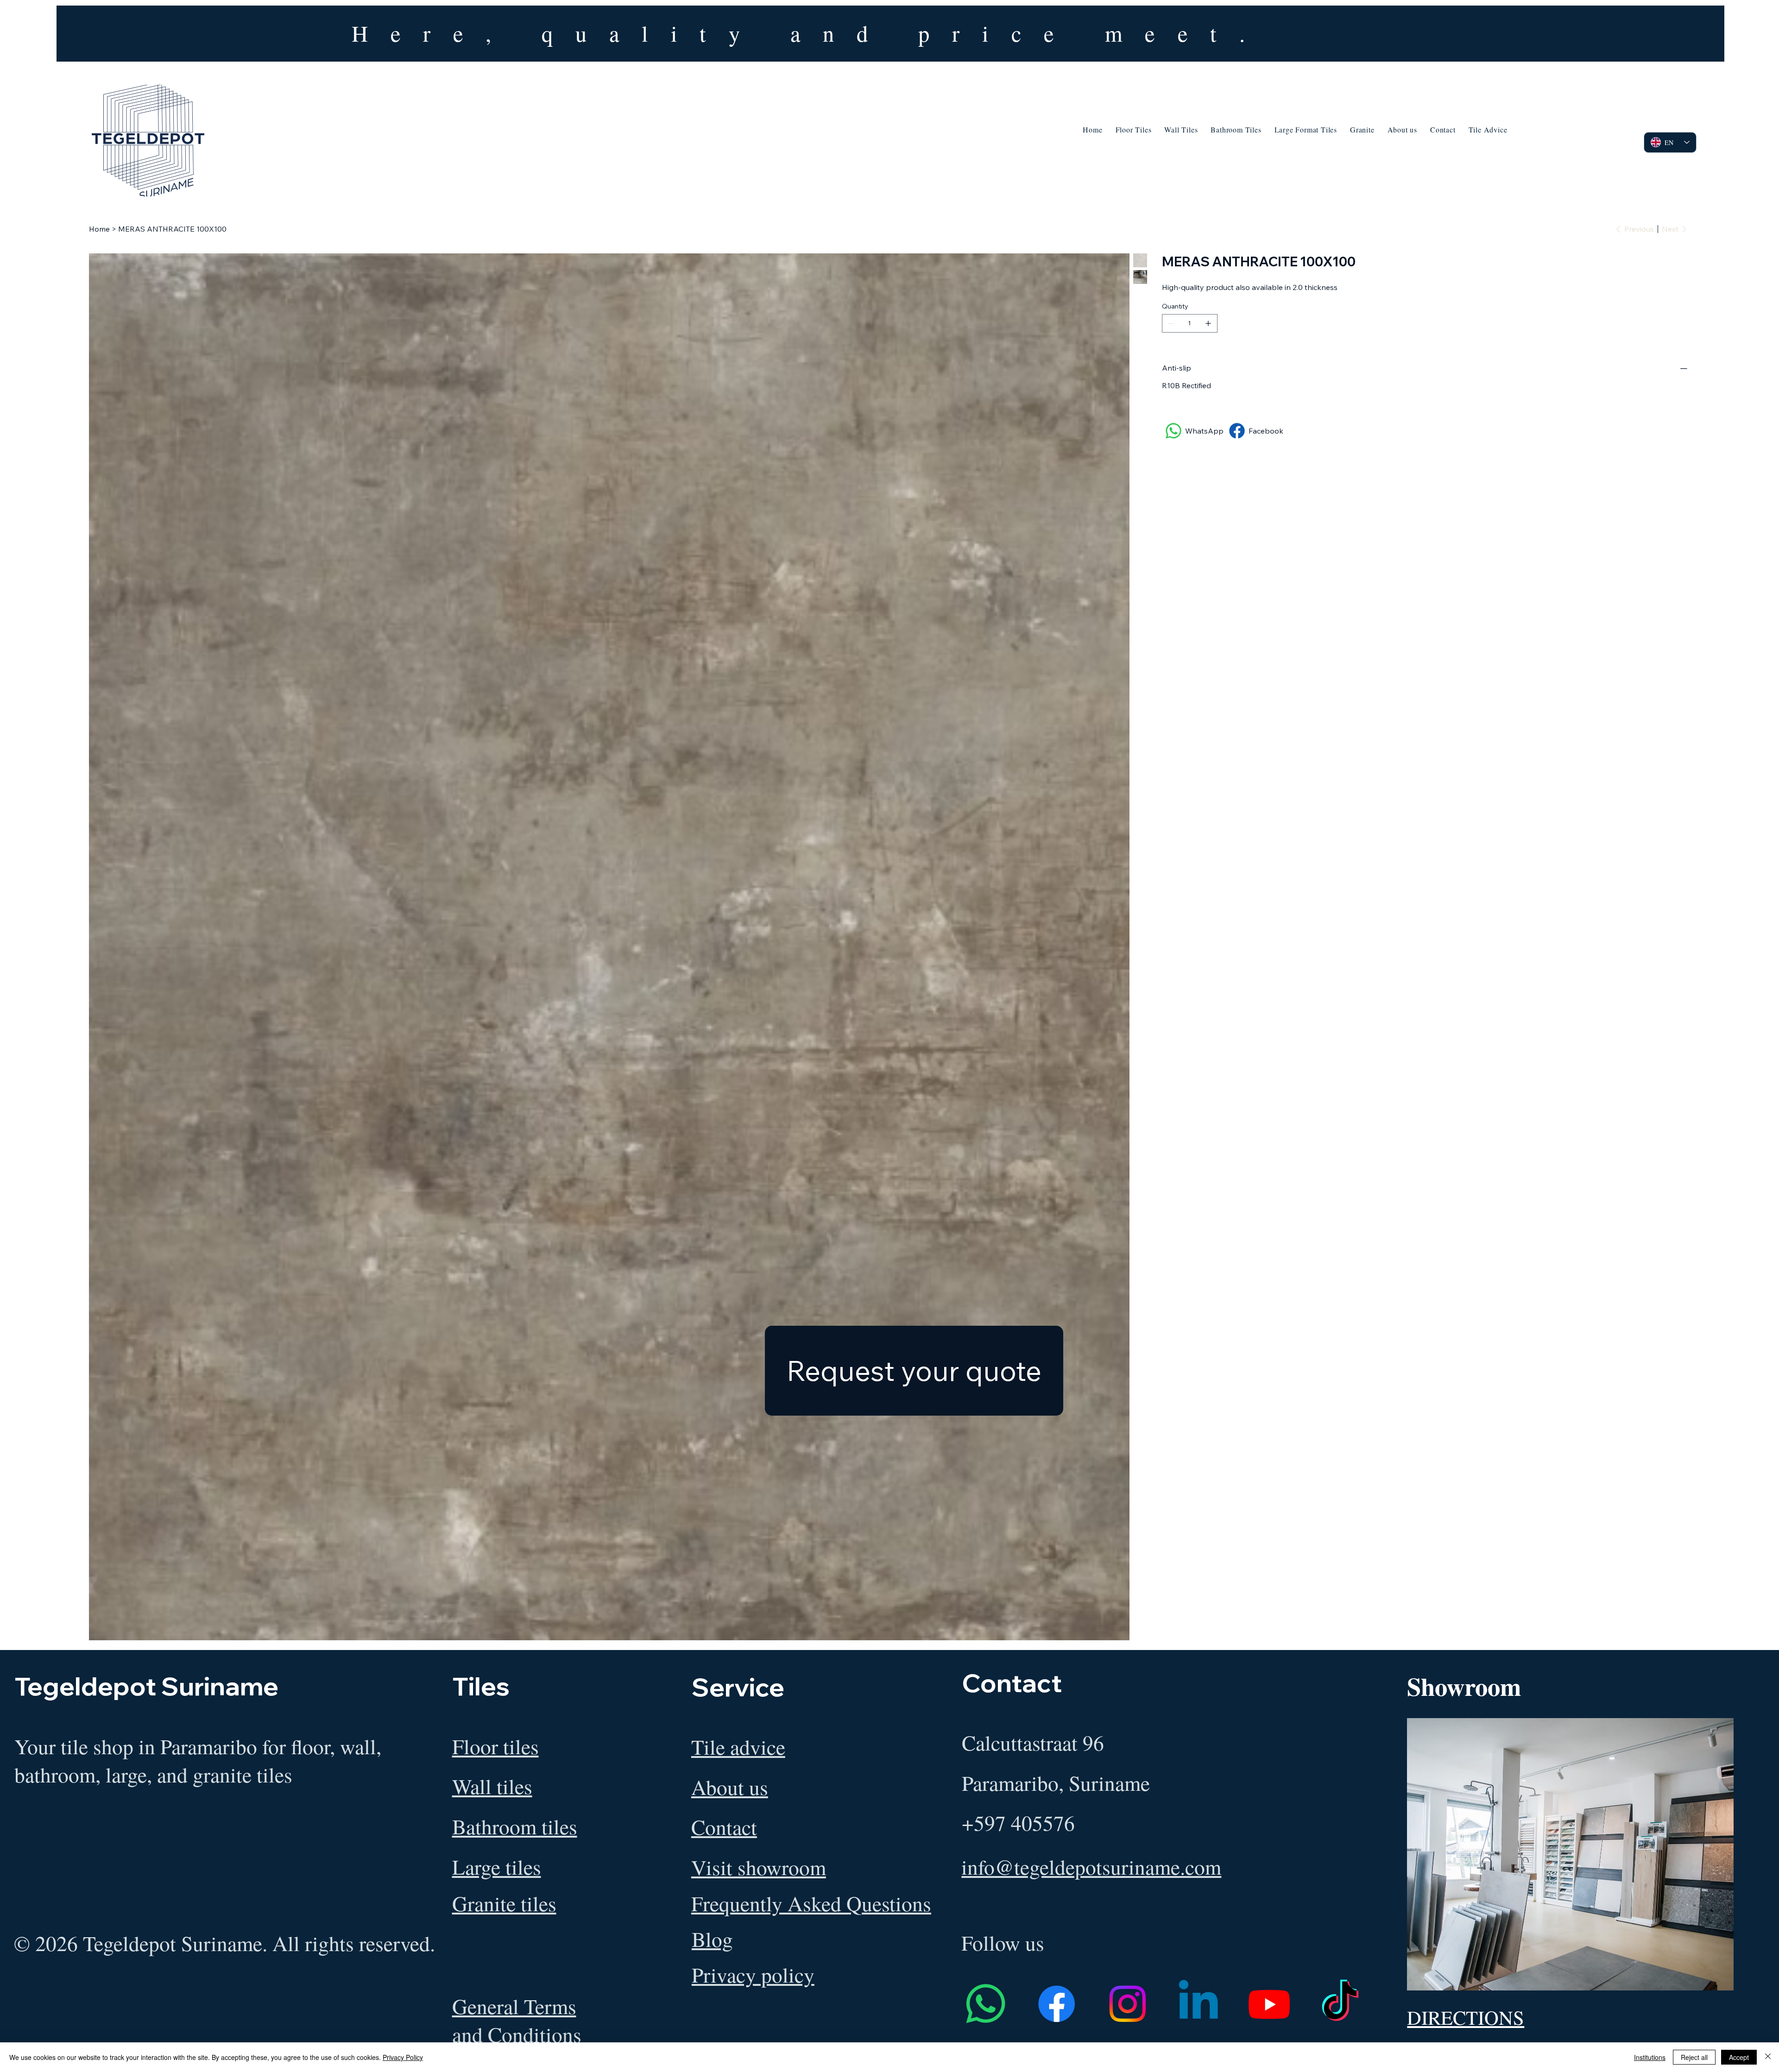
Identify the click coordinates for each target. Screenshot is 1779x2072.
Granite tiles (504, 1903)
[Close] (1768, 2057)
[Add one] (1208, 323)
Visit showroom (759, 1867)
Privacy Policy (403, 2057)
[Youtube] (1269, 2004)
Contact (724, 1827)
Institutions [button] (1650, 2057)
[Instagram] (1127, 2004)
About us (730, 1787)
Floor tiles (495, 1746)
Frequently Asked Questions (811, 1903)
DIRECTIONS (1466, 2017)
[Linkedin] (1198, 2004)
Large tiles (497, 1867)
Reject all (1694, 2057)
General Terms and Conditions (517, 2020)
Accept (1739, 2057)
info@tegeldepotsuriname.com (1091, 1867)
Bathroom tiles (515, 1826)
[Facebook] (1057, 2004)
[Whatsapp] (986, 2004)
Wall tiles (492, 1786)
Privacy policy (753, 1974)
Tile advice (738, 1747)
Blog (712, 1939)
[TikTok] (1340, 2004)
